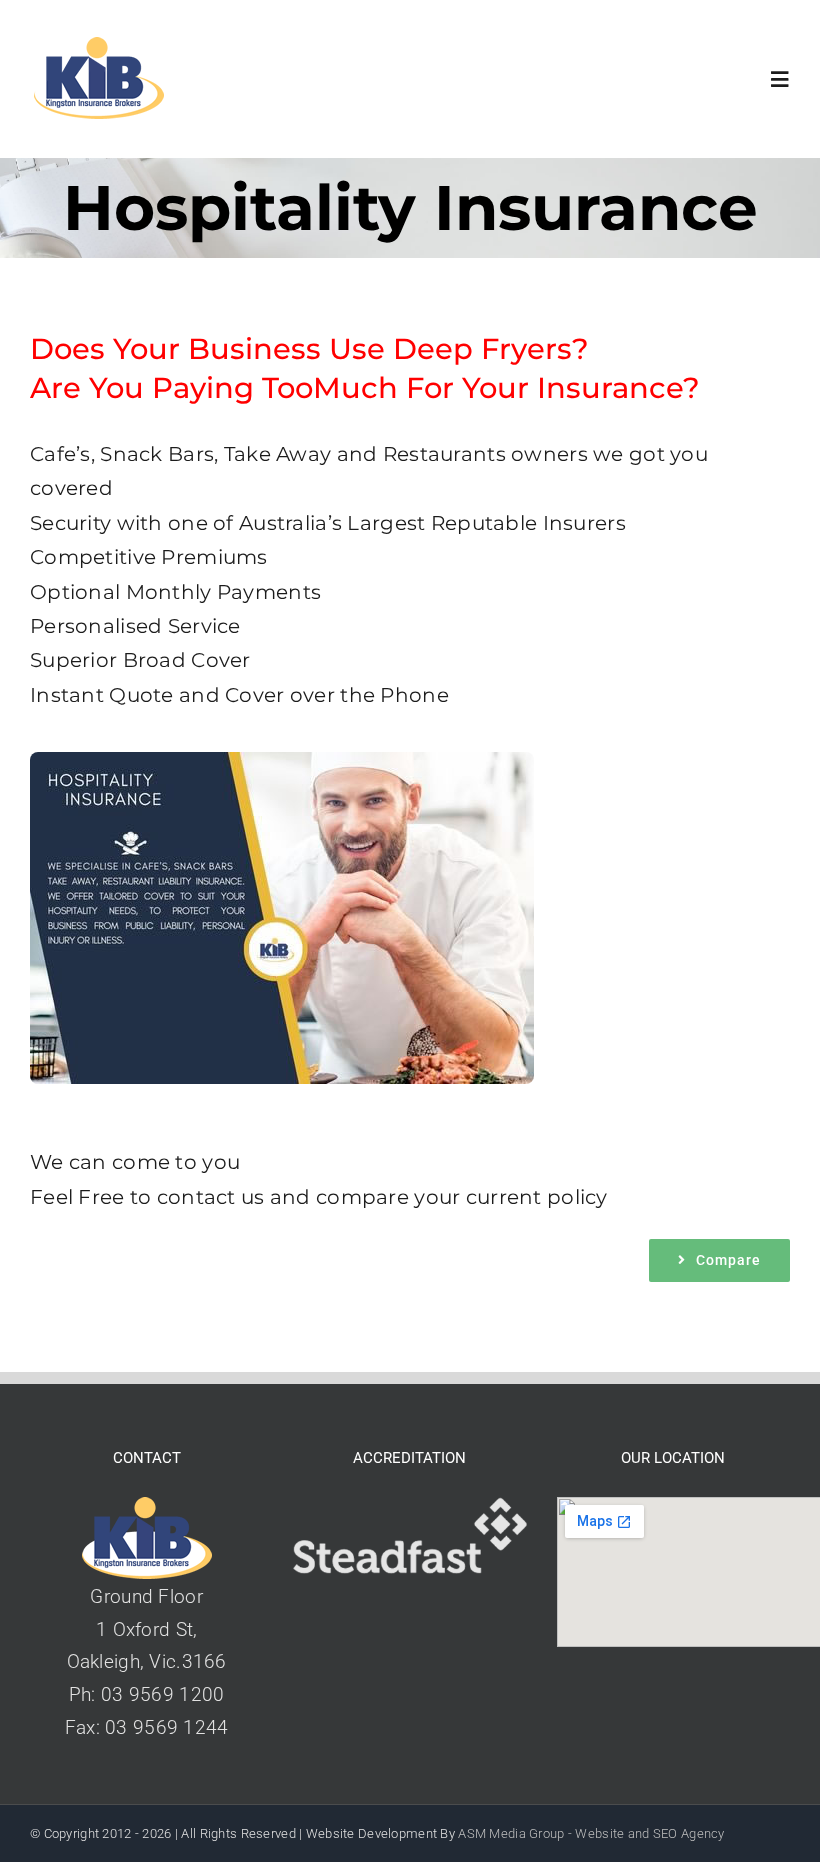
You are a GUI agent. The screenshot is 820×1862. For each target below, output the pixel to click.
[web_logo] (98, 46)
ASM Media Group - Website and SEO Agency (591, 1833)
